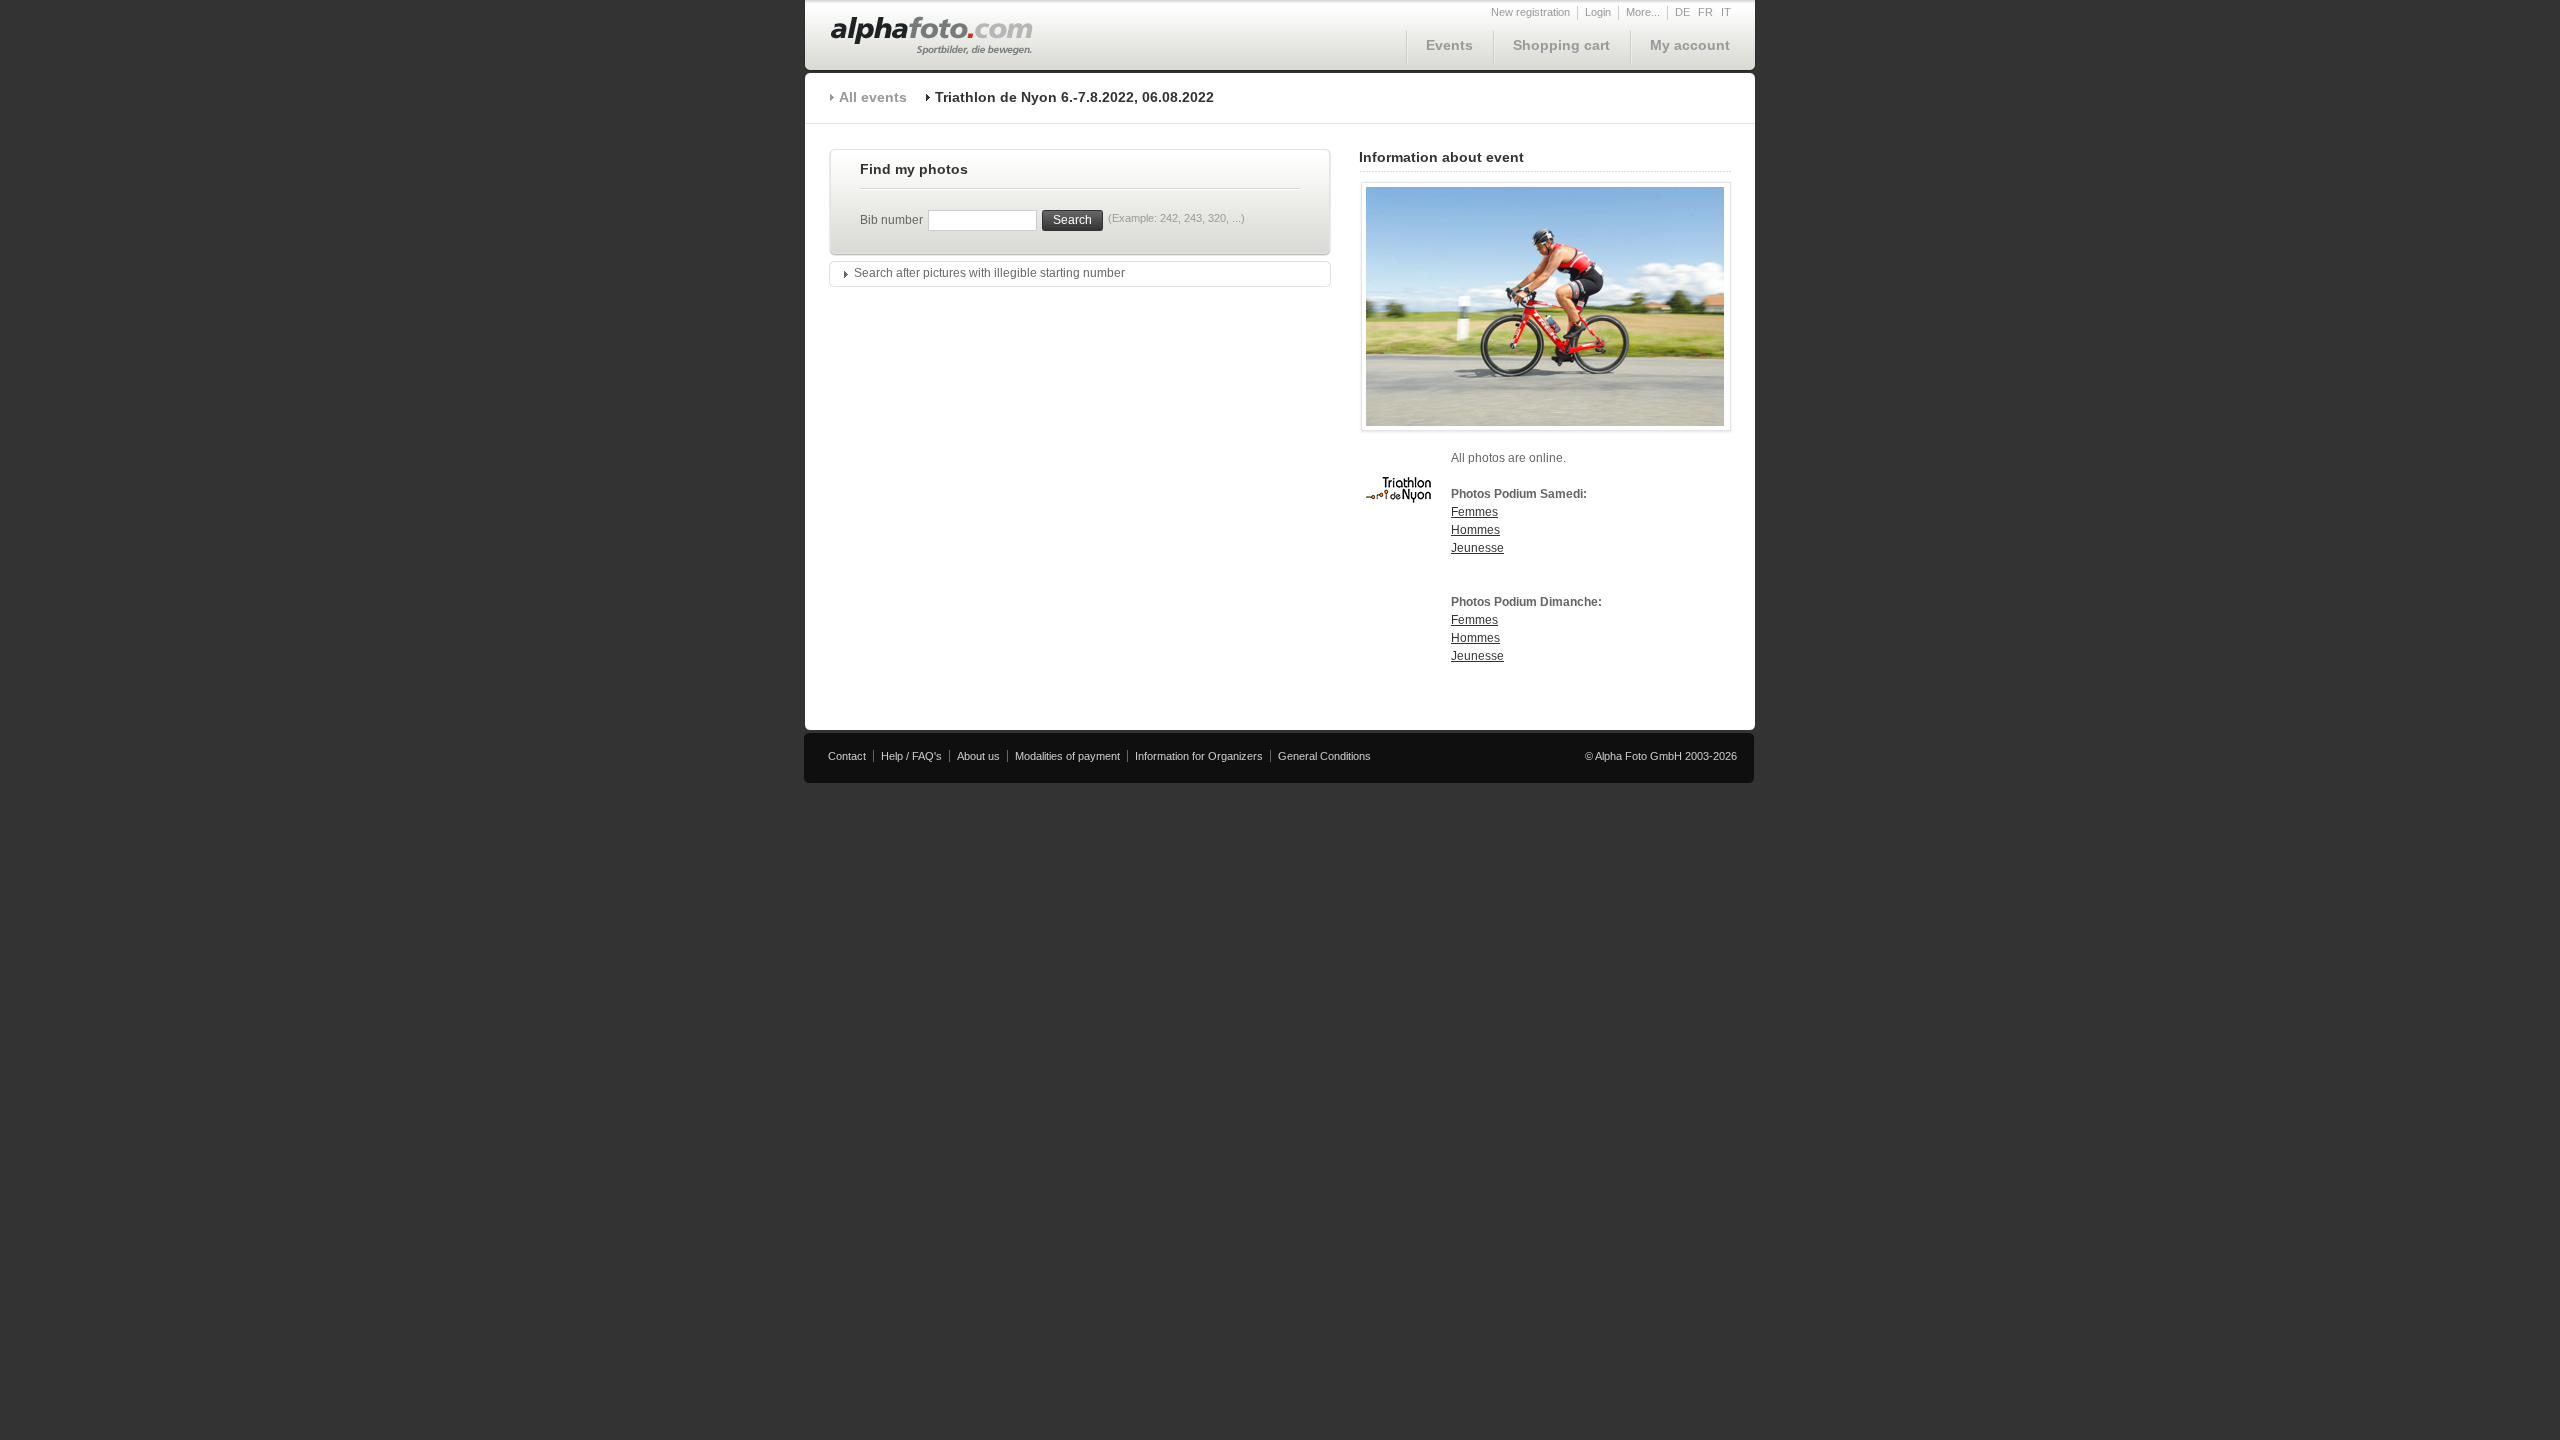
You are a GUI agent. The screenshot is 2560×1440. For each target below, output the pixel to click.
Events (1449, 45)
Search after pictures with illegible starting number (989, 273)
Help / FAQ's (911, 756)
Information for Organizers (1199, 756)
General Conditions (1324, 756)
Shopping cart (1561, 45)
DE (1682, 12)
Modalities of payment (1067, 756)
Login (1598, 12)
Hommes (1475, 530)
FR (1705, 12)
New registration (1530, 12)
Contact (847, 756)
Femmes (1474, 512)
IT (1726, 12)
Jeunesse (1477, 548)
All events (873, 97)
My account (1690, 45)
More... (1643, 12)
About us (978, 756)
